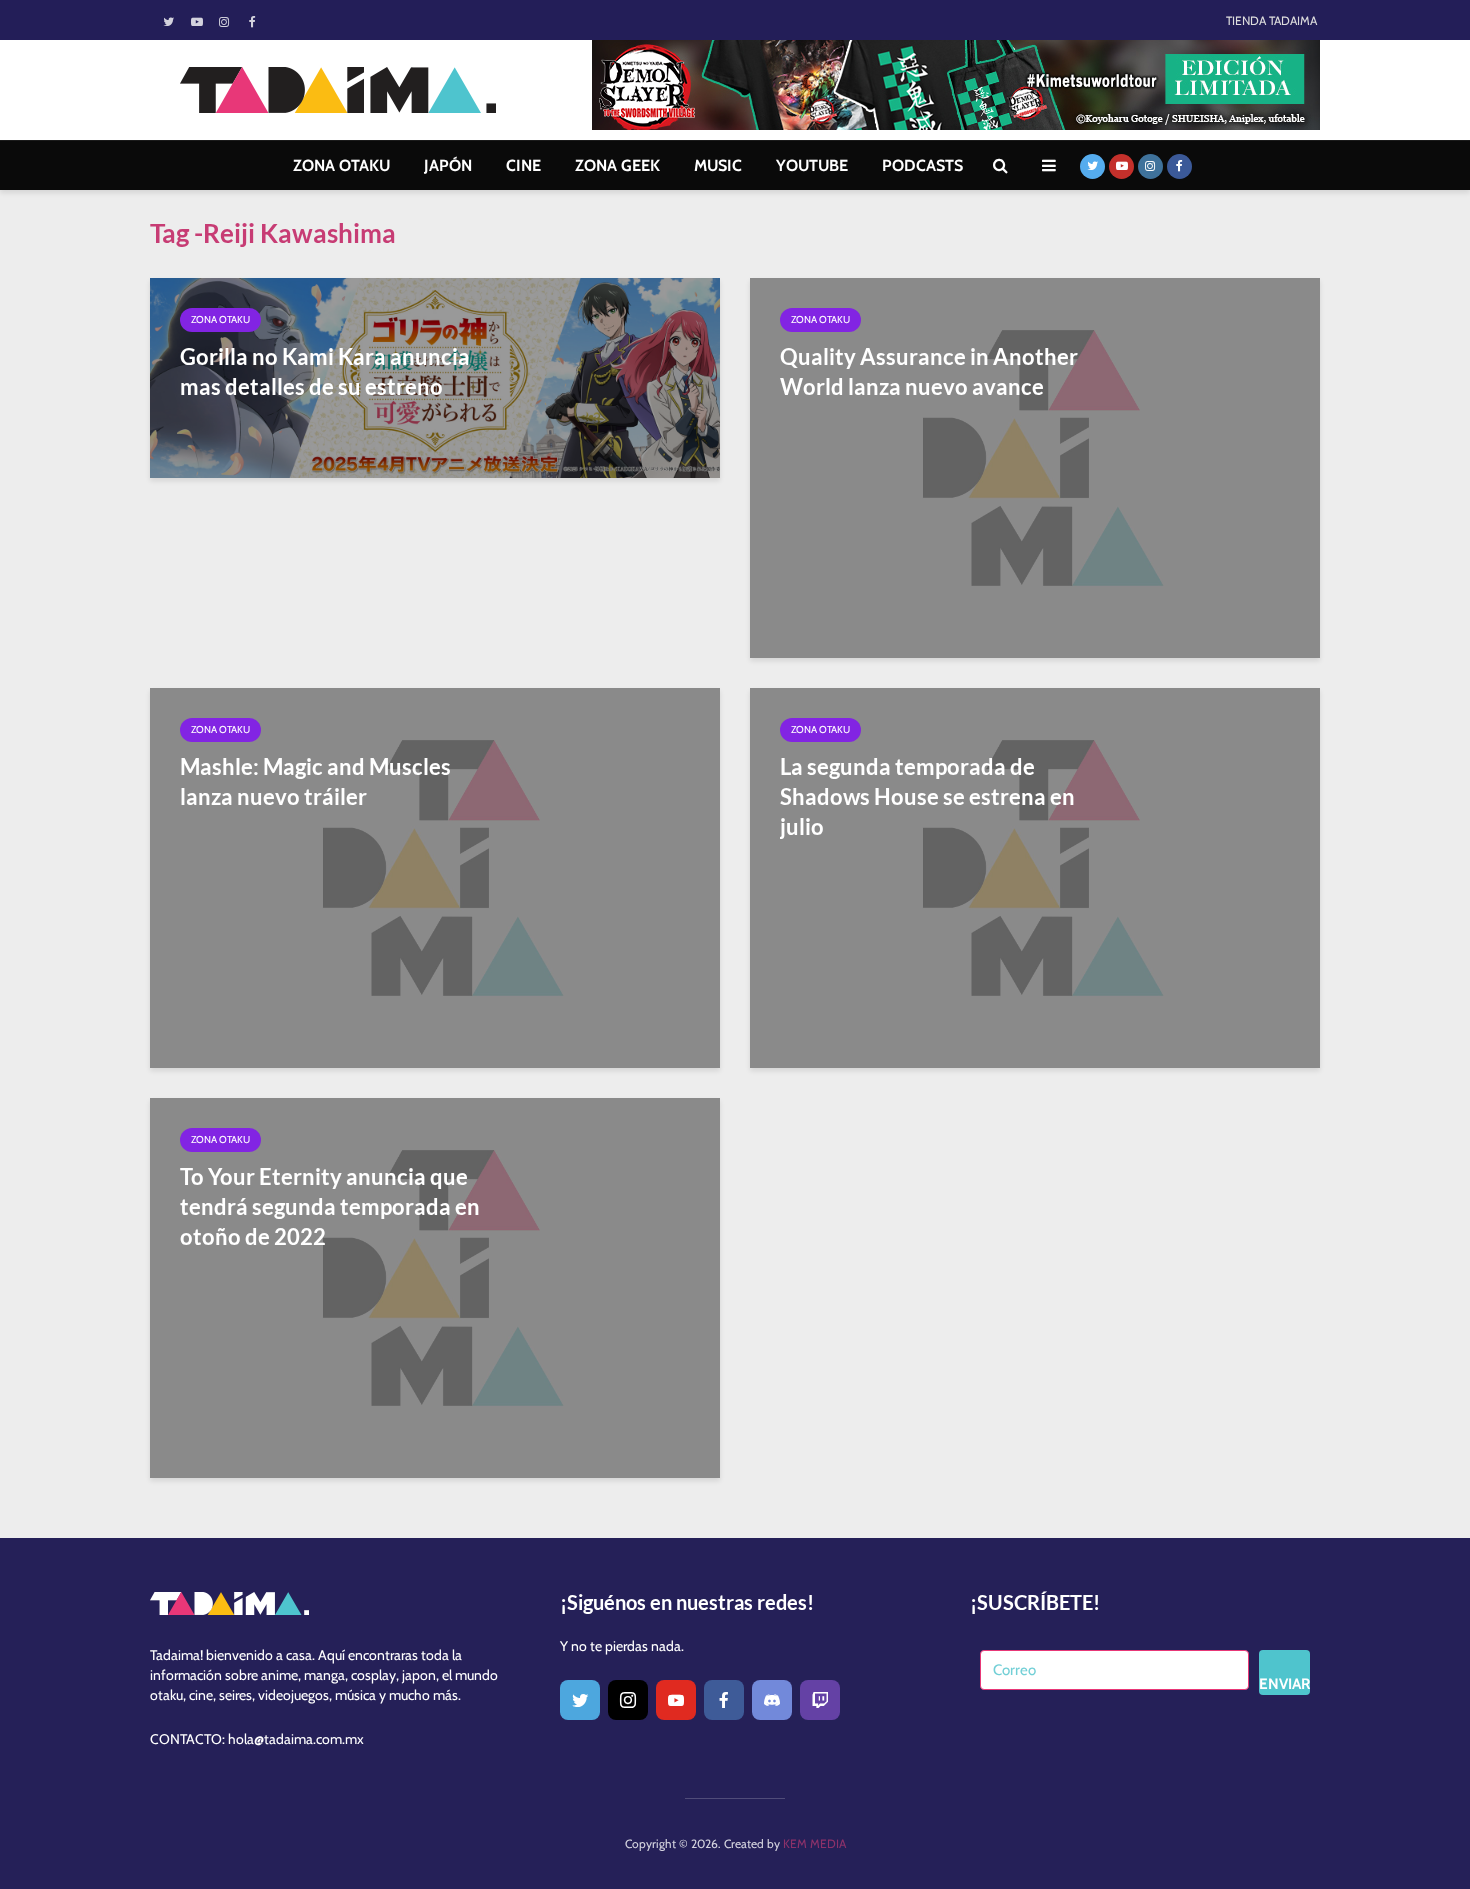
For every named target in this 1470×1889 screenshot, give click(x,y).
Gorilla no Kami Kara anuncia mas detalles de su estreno (325, 371)
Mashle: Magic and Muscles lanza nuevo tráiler (315, 781)
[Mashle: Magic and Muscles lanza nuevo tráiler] (435, 876)
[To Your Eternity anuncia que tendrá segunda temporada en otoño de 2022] (435, 1286)
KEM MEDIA (814, 1843)
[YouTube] (676, 1700)
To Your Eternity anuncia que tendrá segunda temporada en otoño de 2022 (330, 1206)
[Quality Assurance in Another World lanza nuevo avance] (1035, 466)
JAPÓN (448, 165)
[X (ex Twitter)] (580, 1700)
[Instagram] (628, 1700)
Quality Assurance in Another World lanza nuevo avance (929, 371)
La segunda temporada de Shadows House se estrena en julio (927, 796)
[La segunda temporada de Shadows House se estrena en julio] (1035, 876)
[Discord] (772, 1700)
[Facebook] (724, 1700)
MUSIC (718, 165)
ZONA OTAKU (341, 165)
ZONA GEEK (617, 165)
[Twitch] (820, 1700)
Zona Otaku (220, 319)
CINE (523, 165)
